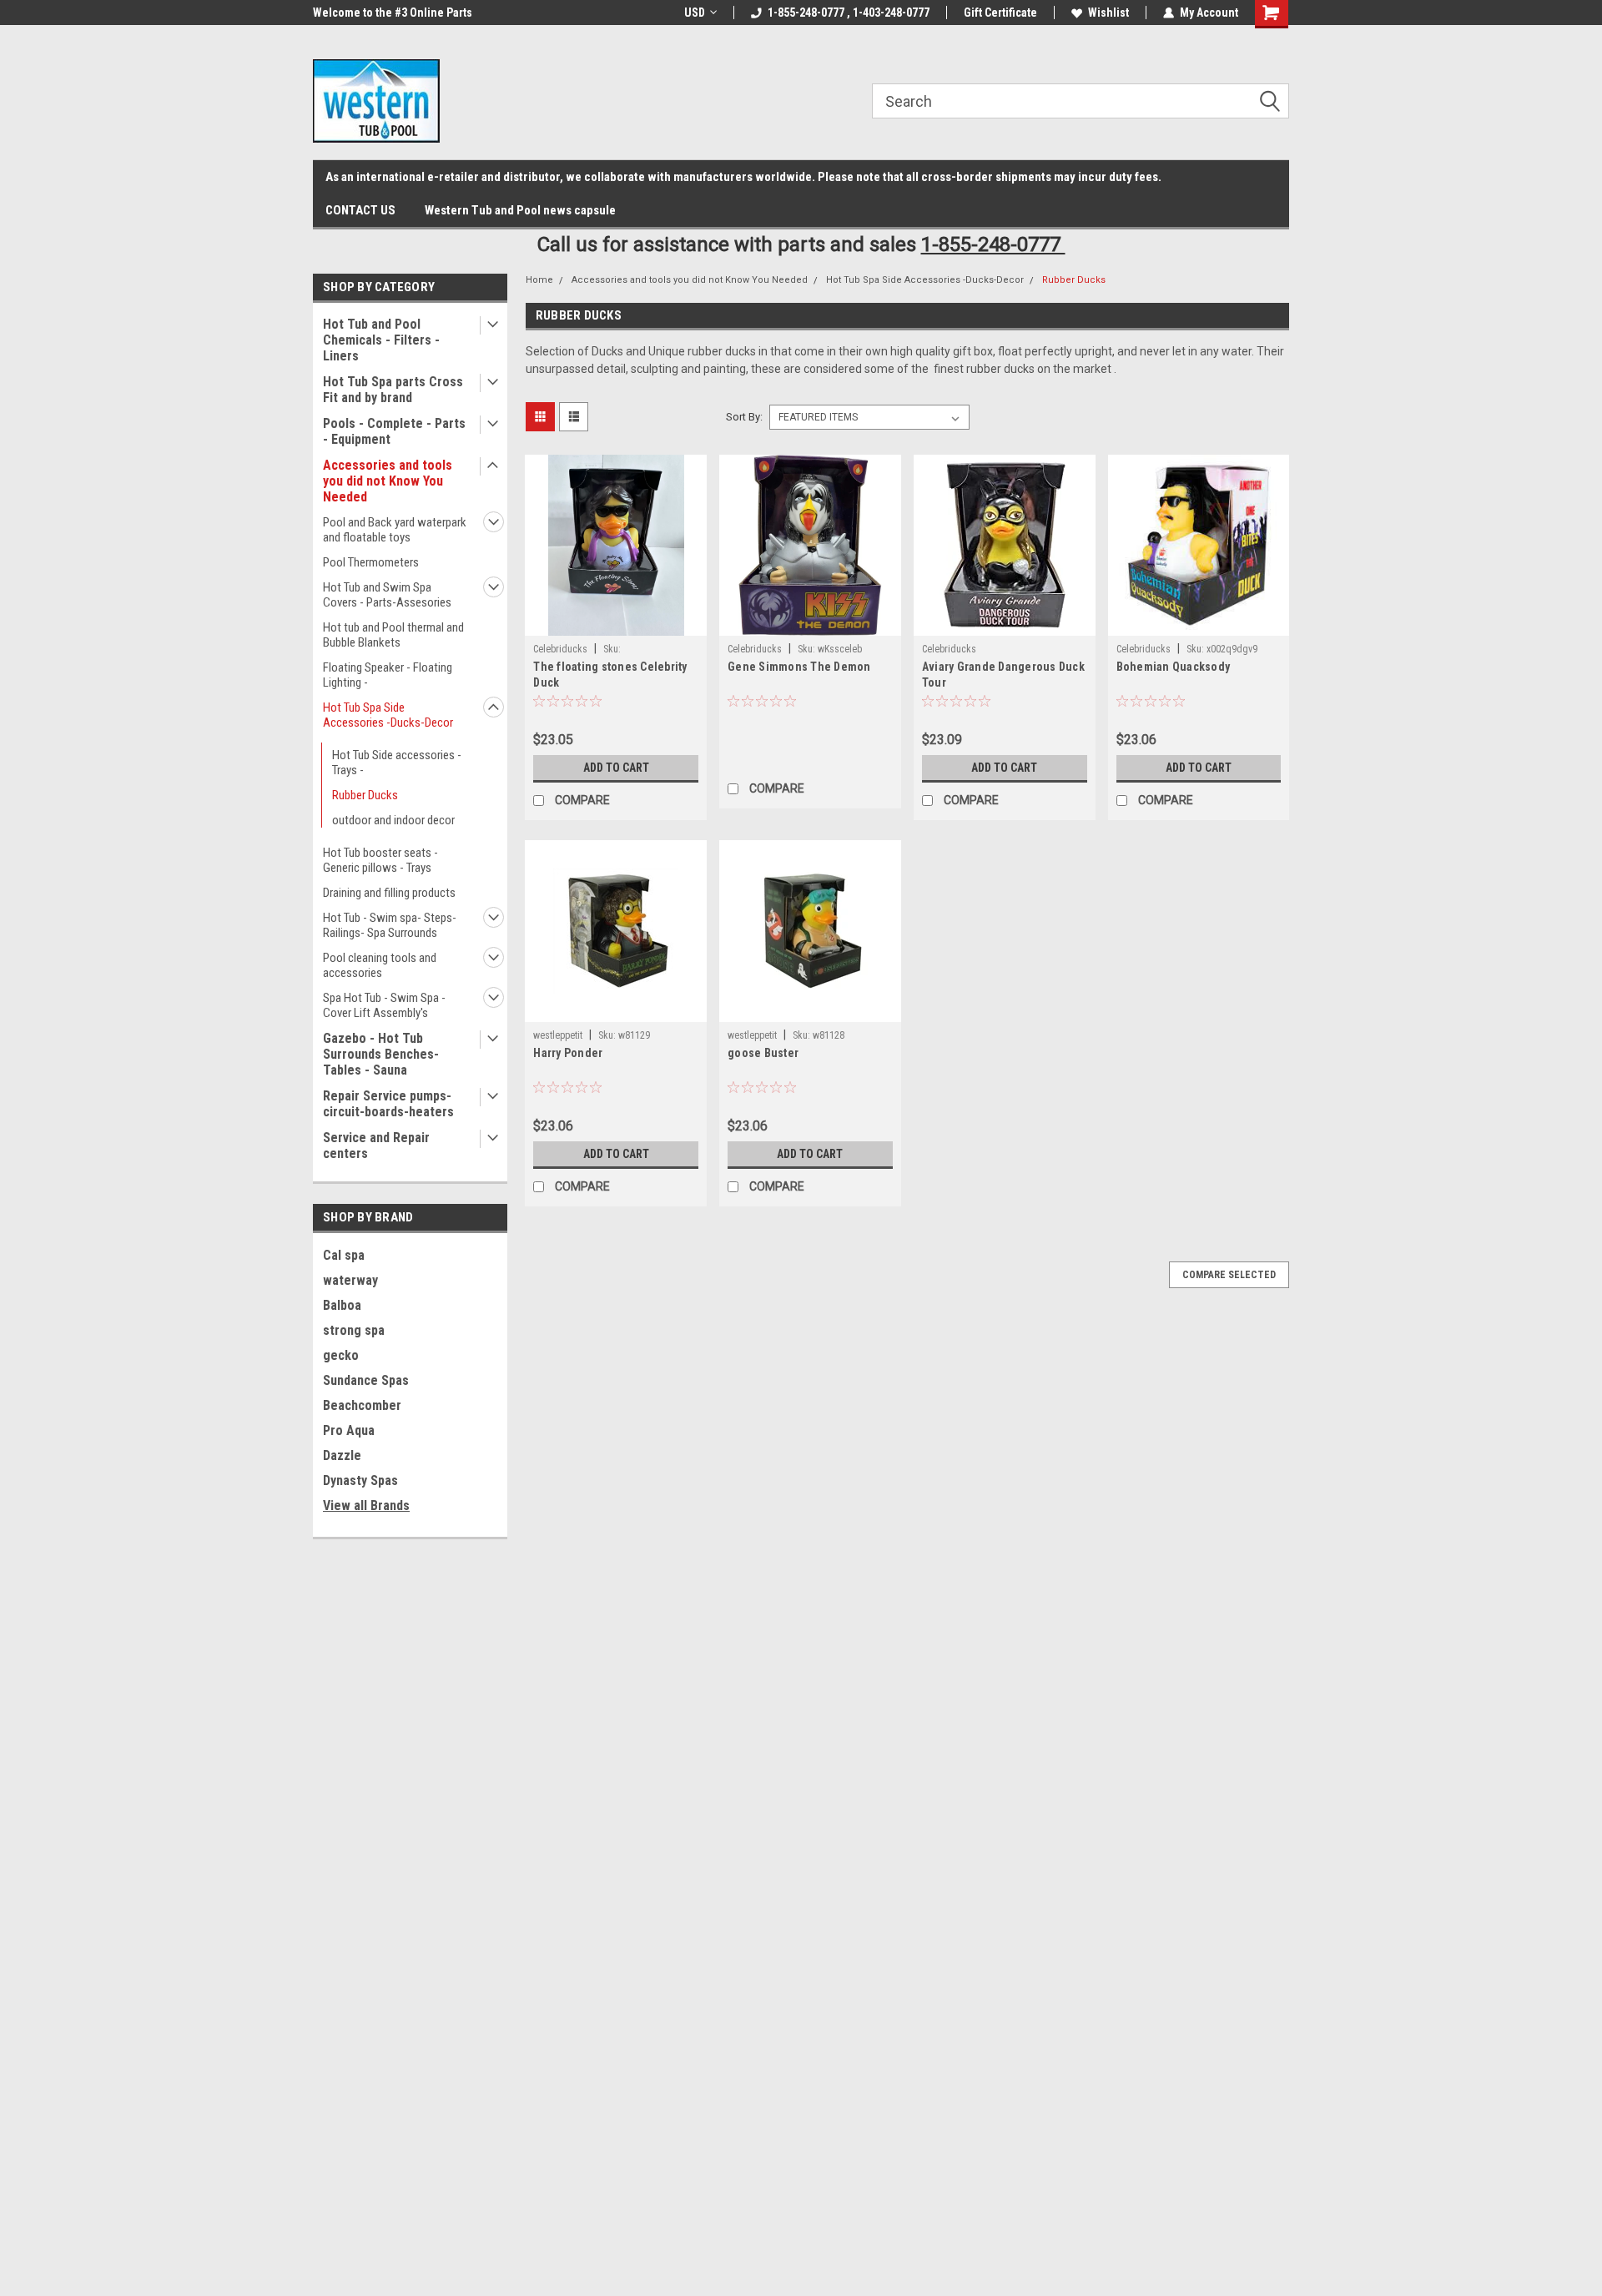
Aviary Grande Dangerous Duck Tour (1003, 675)
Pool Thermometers (371, 562)
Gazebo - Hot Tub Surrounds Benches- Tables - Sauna (381, 1054)
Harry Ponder (568, 1053)
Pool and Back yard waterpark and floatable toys (395, 530)
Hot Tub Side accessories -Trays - (397, 763)
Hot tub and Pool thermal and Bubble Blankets (393, 635)
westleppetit (558, 1035)
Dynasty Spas (360, 1480)
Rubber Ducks (365, 795)
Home (539, 280)
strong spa (354, 1330)
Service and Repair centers (376, 1145)
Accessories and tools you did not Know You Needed (388, 481)
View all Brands (366, 1505)
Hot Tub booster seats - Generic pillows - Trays (380, 860)
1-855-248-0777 (993, 244)
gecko (341, 1355)
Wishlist (1108, 13)
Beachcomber (362, 1405)
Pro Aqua (349, 1430)
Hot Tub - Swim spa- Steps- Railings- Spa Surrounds (390, 925)
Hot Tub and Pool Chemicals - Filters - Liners (381, 340)
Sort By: (744, 417)
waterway (350, 1280)
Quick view (616, 623)
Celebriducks (560, 649)
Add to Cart (616, 768)
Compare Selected (1229, 1275)
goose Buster (763, 1053)
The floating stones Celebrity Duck (610, 675)
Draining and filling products (389, 893)
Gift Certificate (1000, 13)
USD (695, 13)
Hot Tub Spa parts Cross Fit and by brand (393, 390)
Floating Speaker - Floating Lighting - (388, 675)
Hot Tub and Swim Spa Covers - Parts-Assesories (387, 595)
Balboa (342, 1305)
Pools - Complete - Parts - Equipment (394, 431)
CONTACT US (360, 210)
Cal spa (344, 1255)
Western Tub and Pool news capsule (520, 210)
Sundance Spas (366, 1380)
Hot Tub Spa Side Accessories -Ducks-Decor (388, 715)
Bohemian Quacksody (1174, 667)
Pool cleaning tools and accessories (380, 965)
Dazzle (342, 1455)
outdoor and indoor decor (393, 820)
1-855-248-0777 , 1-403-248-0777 (849, 13)
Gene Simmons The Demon (799, 667)
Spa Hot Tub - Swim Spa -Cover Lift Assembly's (384, 1005)
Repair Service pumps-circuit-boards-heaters (388, 1104)
